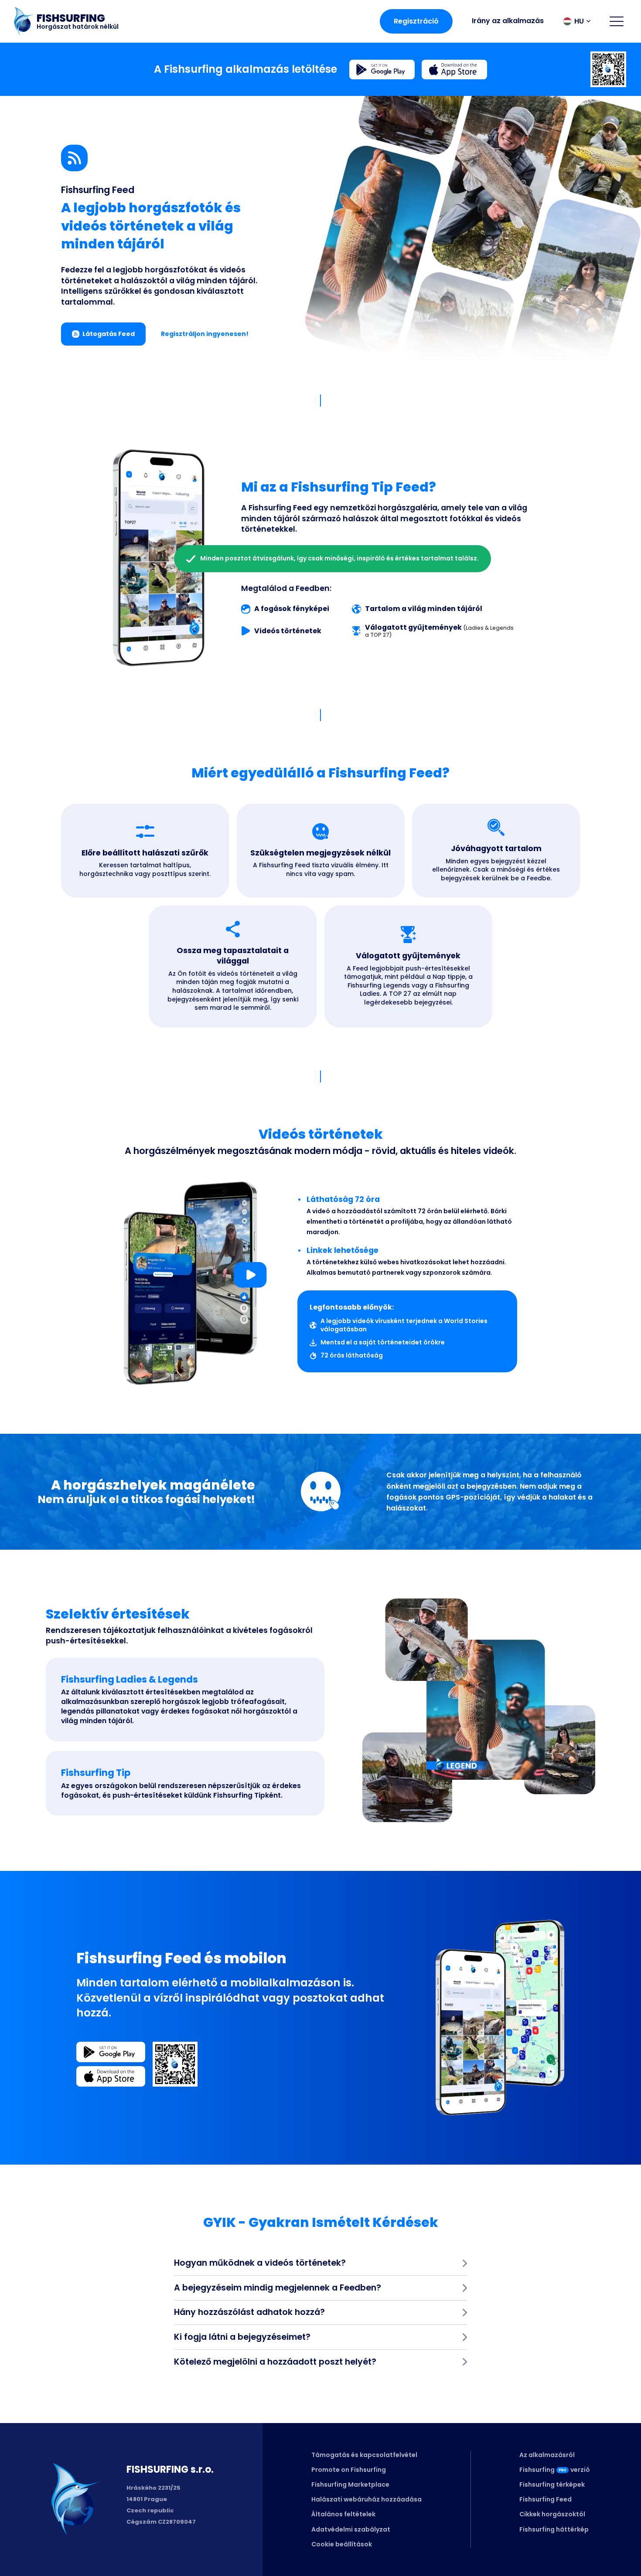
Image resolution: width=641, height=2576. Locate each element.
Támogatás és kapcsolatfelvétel (364, 2455)
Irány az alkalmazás (508, 21)
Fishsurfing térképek (552, 2484)
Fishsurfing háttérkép (554, 2529)
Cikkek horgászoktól (552, 2514)
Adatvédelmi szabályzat (351, 2529)
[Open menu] (617, 21)
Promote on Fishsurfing (349, 2470)
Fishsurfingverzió (555, 2470)
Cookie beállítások (342, 2544)
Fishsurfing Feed (546, 2499)
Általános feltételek (343, 2514)
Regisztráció (416, 21)
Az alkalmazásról (547, 2455)
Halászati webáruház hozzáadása (367, 2499)
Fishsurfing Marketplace (350, 2484)
